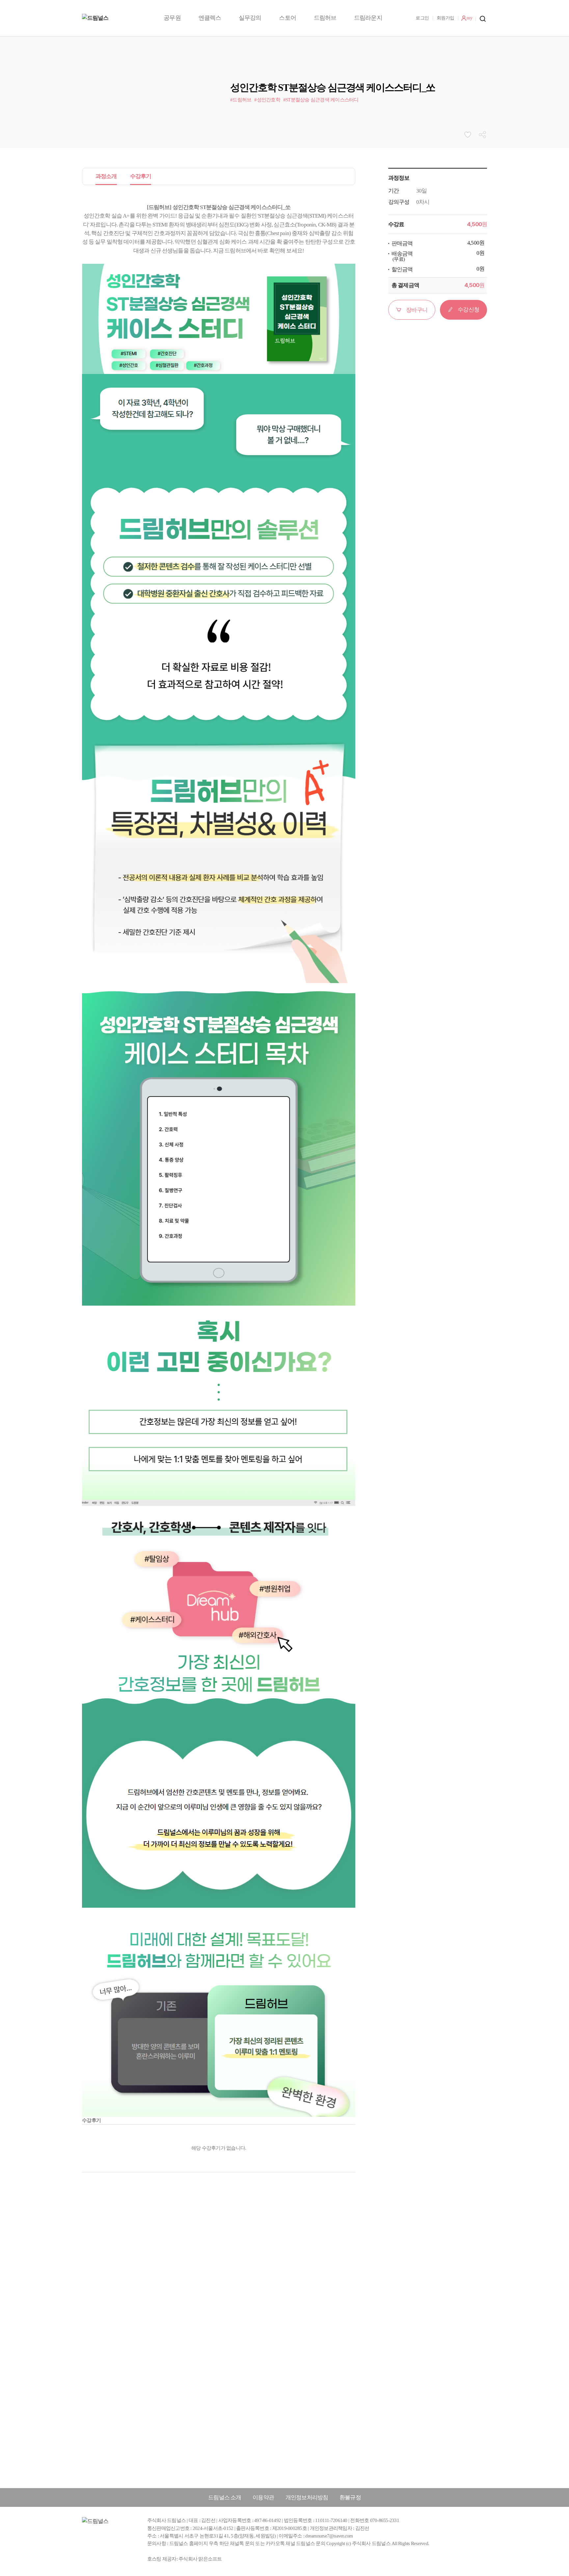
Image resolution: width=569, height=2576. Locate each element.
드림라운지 (368, 18)
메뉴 (483, 19)
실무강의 (250, 18)
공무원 (172, 18)
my (469, 18)
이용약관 (263, 2497)
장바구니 (417, 310)
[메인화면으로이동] (123, 18)
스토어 (287, 18)
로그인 (422, 18)
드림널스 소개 (225, 2497)
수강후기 (141, 176)
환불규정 (350, 2497)
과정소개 (106, 176)
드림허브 (325, 18)
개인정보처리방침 (307, 2497)
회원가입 (445, 18)
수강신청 (468, 310)
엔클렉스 (210, 18)
